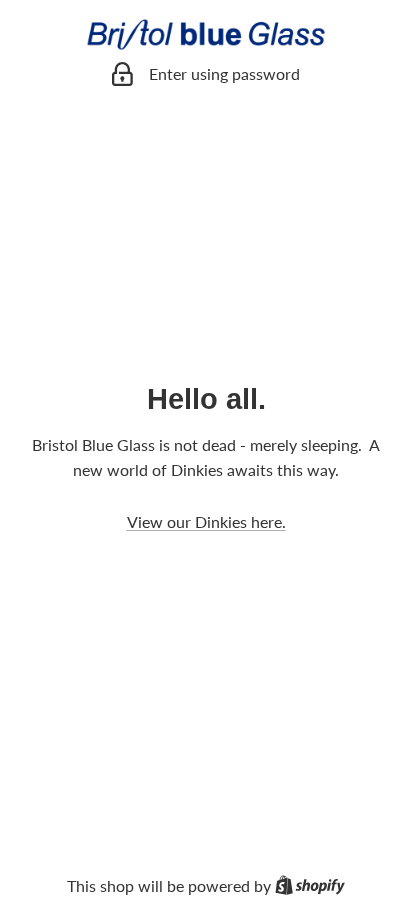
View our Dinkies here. (206, 521)
